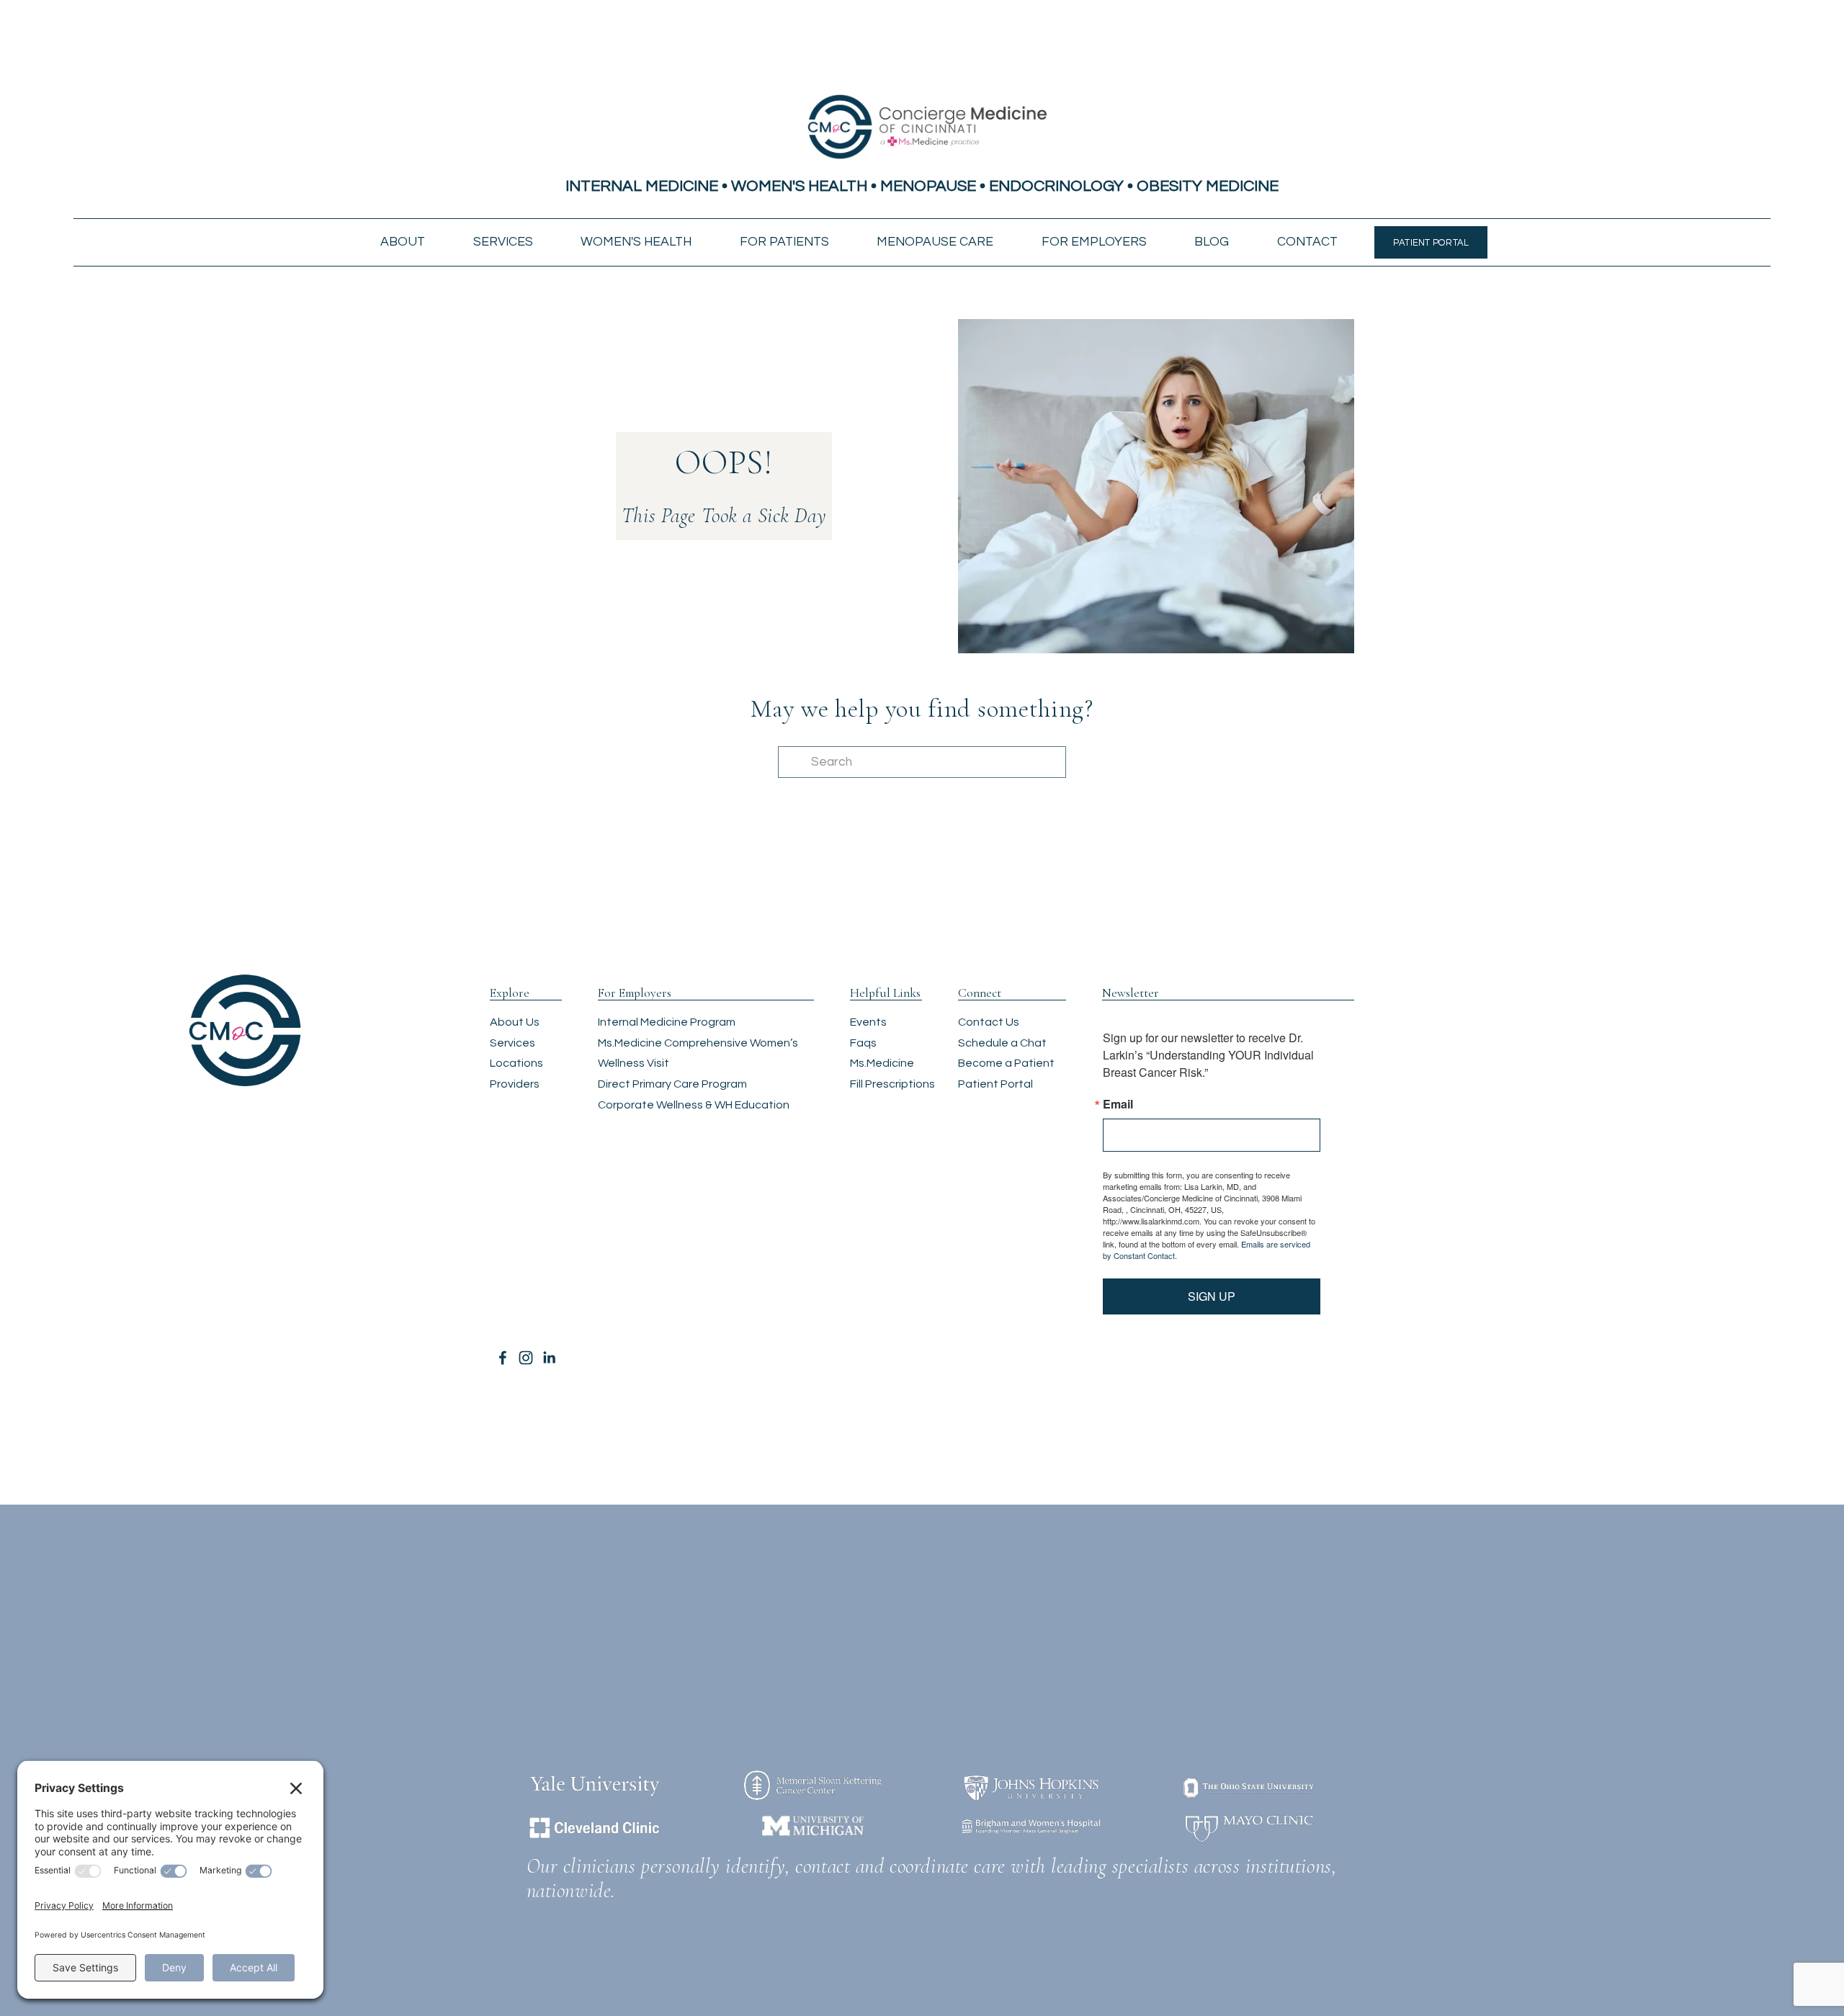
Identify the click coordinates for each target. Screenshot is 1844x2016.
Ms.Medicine (882, 1063)
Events (868, 1022)
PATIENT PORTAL (1431, 243)
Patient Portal (995, 1084)
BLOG (1212, 242)
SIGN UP (1212, 1296)
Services (513, 1043)
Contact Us (989, 1022)
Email (1118, 1104)
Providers (515, 1084)
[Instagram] (526, 1358)
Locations (516, 1063)
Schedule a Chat (1002, 1043)
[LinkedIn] (549, 1358)
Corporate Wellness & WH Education (694, 1105)
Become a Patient (1006, 1063)
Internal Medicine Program (667, 1022)
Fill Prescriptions (892, 1084)
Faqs (863, 1043)
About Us (515, 1022)
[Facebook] (503, 1358)
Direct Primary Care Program (672, 1084)
